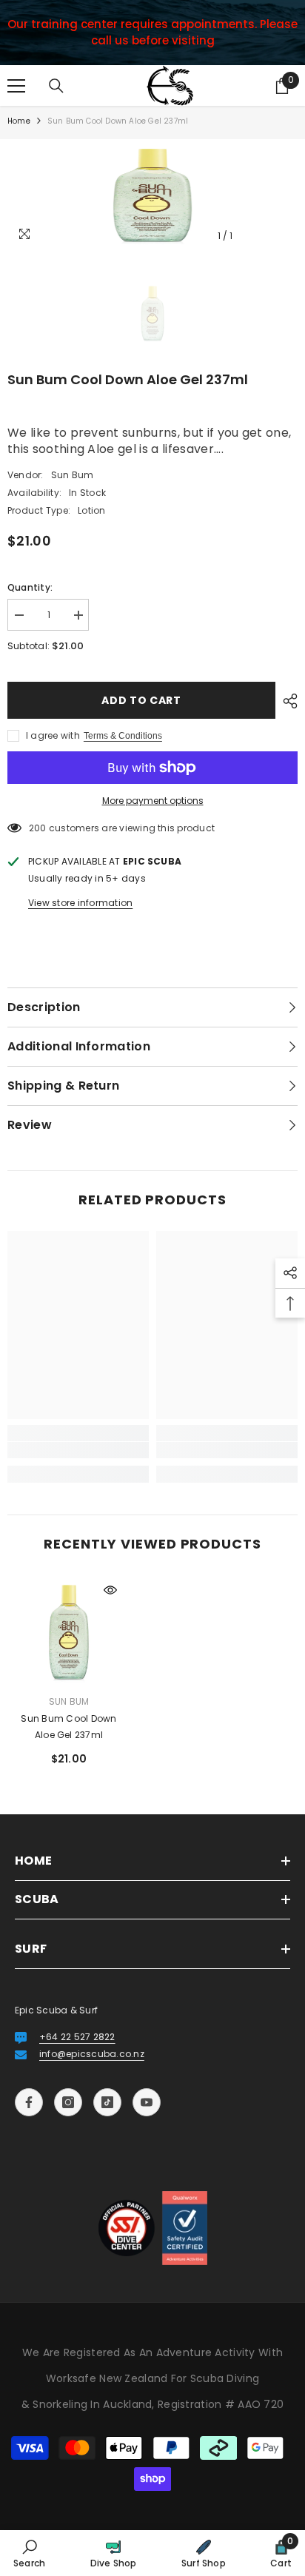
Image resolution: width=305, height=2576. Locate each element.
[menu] (16, 86)
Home (19, 121)
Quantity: (30, 587)
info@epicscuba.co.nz (92, 2054)
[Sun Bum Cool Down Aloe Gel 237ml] (69, 1631)
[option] (152, 195)
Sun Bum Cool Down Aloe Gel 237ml (68, 1727)
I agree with (53, 735)
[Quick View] (110, 1590)
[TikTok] (107, 2102)
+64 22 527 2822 (77, 2037)
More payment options (153, 801)
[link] (78, 1450)
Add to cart (141, 700)
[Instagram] (68, 2102)
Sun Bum (73, 475)
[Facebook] (29, 2102)
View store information (80, 903)
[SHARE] (286, 701)
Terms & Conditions (123, 736)
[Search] (56, 86)
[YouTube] (147, 2102)
